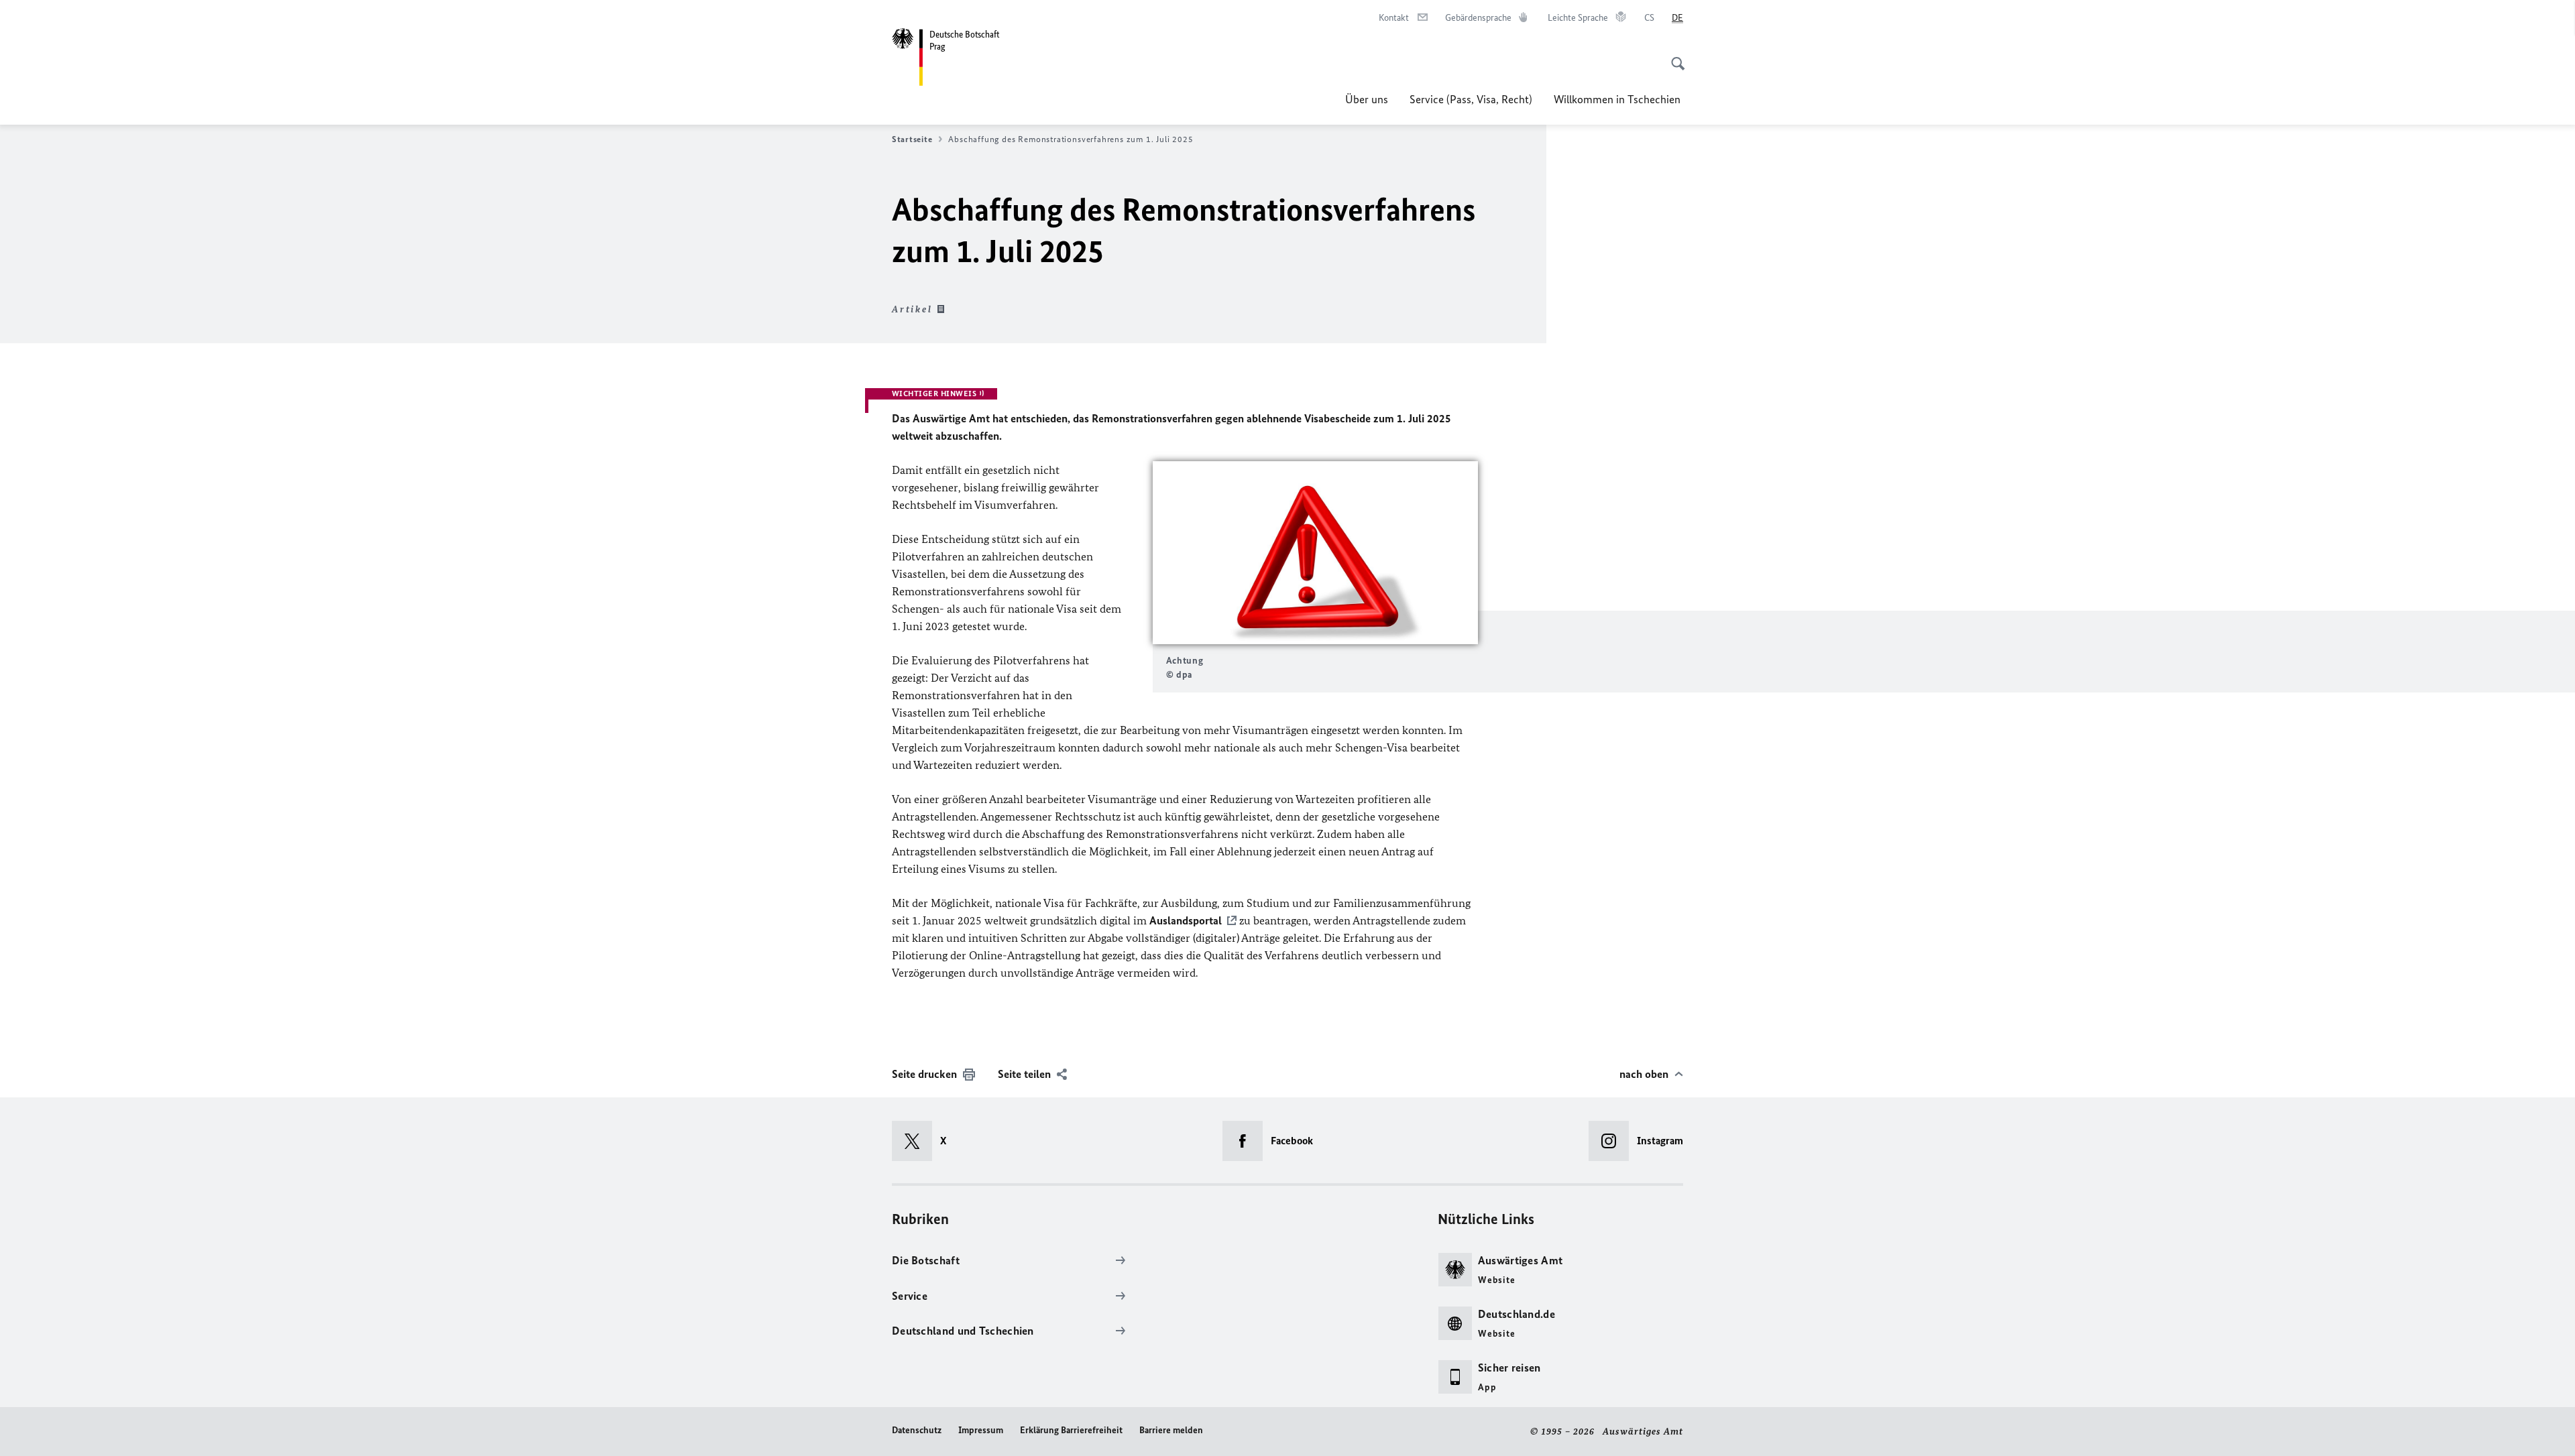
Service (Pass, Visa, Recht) (1471, 99)
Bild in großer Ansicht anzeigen (1315, 553)
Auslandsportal (1186, 920)
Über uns (1367, 99)
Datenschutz (917, 1430)
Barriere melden (1171, 1430)
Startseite (912, 139)
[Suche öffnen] (1674, 56)
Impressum (981, 1430)
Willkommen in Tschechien (1618, 99)
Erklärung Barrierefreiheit (1071, 1430)
